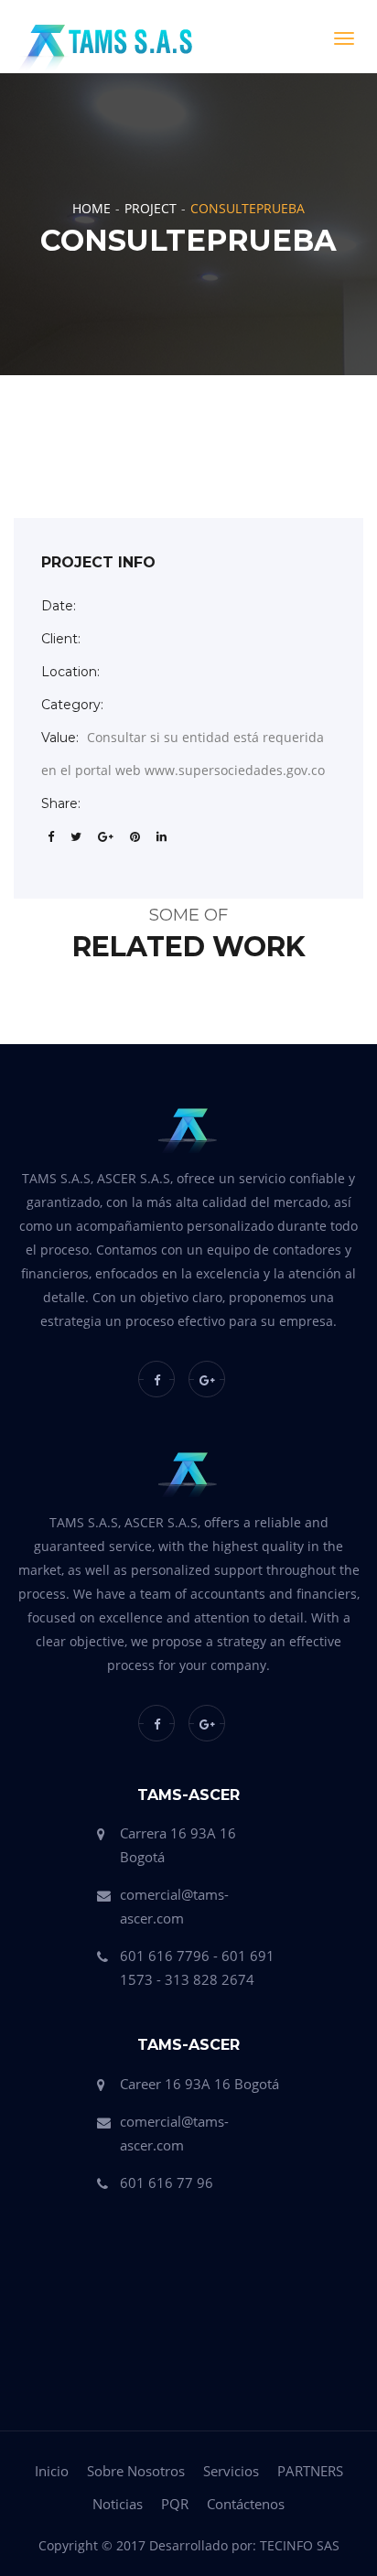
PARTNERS (310, 2471)
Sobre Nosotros (136, 2471)
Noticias (118, 2504)
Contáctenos (246, 2504)
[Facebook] (156, 1379)
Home (92, 208)
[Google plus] (207, 1379)
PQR (175, 2504)
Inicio (52, 2471)
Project (151, 208)
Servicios (231, 2471)
